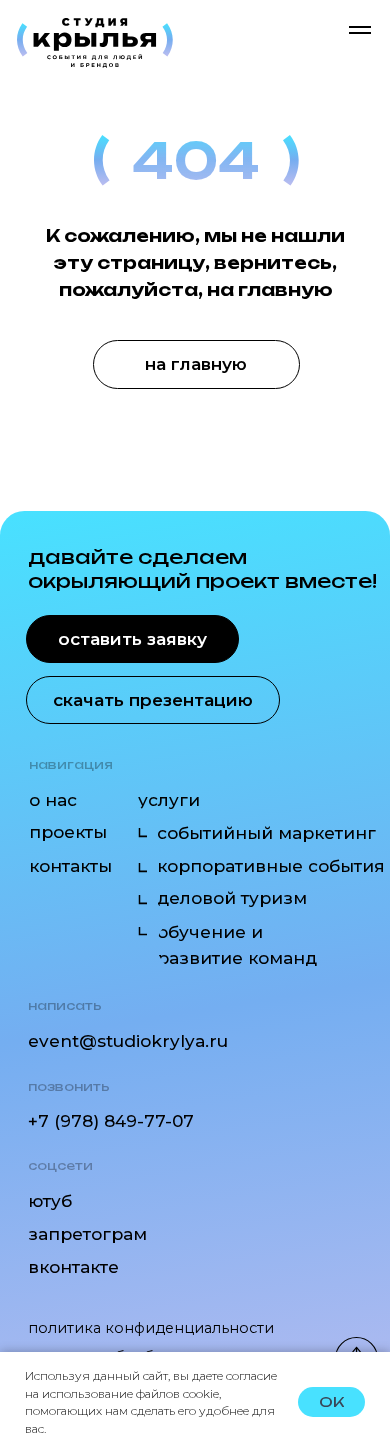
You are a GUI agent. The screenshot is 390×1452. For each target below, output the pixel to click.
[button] (132, 639)
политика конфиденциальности (151, 1328)
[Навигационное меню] (360, 30)
